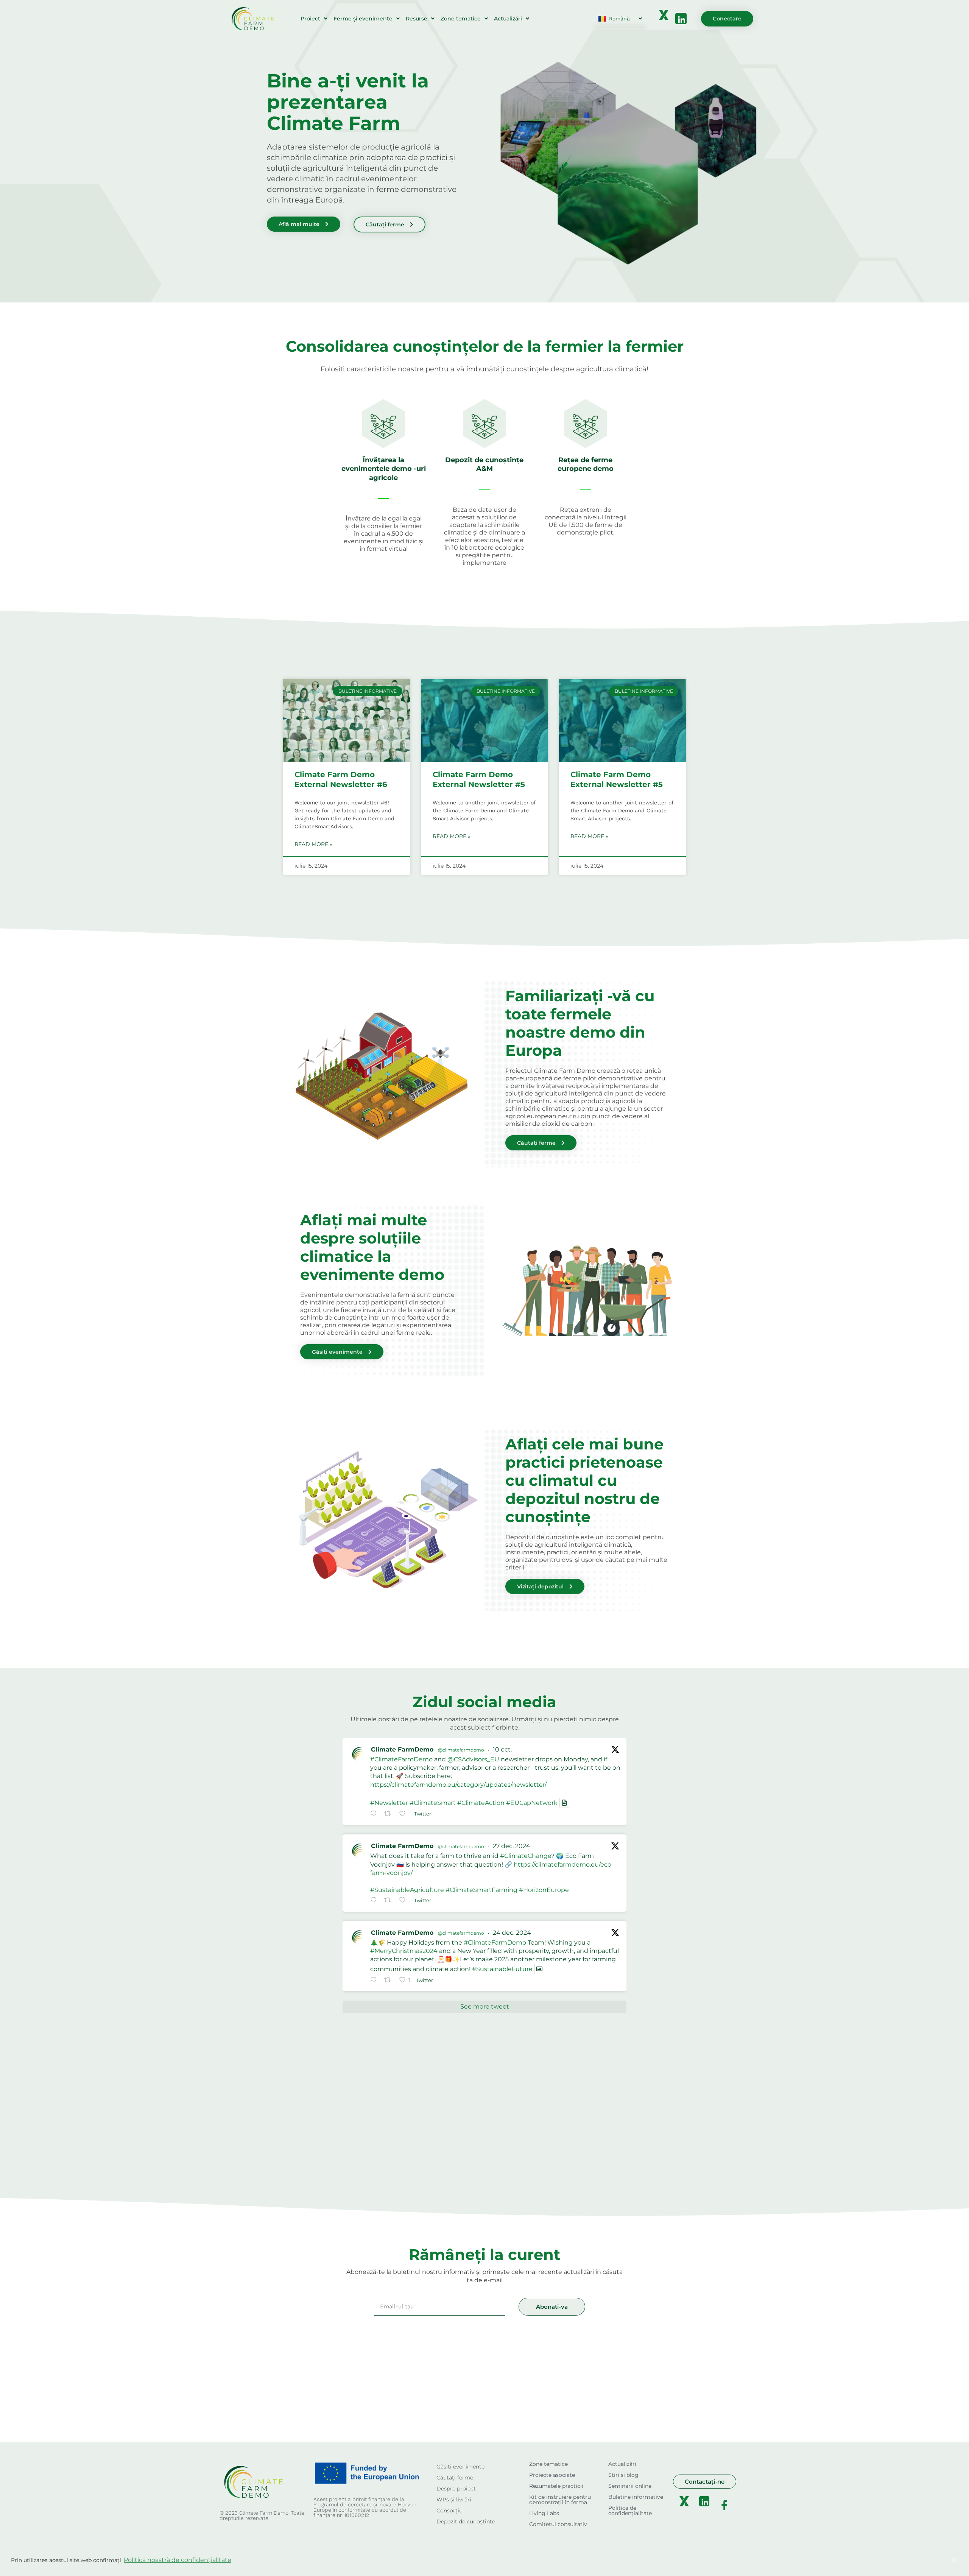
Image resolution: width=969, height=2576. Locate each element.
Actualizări (508, 19)
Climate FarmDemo (402, 1749)
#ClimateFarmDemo (401, 1759)
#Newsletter (389, 1803)
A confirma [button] (916, 2560)
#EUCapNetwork (532, 1803)
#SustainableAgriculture (407, 1890)
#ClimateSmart (433, 1803)
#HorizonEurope (544, 1890)
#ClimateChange (526, 1856)
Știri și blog (623, 2475)
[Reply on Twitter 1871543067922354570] (375, 1981)
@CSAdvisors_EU (473, 1759)
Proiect (310, 19)
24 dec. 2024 (512, 1933)
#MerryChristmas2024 (404, 1951)
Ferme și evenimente (363, 19)
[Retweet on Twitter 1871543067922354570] (390, 1981)
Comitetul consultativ (558, 2524)
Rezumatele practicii (556, 2486)
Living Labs (544, 2513)
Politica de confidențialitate (630, 2511)
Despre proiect (456, 2489)
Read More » (313, 844)
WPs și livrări (454, 2500)
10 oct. (502, 1749)
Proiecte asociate (552, 2475)
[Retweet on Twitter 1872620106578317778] (390, 1901)
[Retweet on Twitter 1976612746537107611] (390, 1814)
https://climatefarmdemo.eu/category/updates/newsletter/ (458, 1785)
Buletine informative (636, 2497)
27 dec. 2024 (512, 1846)
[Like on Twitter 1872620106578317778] (405, 1901)
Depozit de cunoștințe (466, 2521)
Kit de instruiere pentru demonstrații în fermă (560, 2500)
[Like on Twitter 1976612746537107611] (405, 1814)
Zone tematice (461, 19)
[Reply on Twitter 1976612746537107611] (375, 1814)
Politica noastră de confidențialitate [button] (178, 2560)
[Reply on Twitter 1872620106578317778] (375, 1901)
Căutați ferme (455, 2478)
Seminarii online (630, 2486)
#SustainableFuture (502, 1969)
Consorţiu (449, 2511)
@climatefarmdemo (461, 1750)
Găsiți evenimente (460, 2467)
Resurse (417, 19)
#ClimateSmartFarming (481, 1890)
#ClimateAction (481, 1803)
